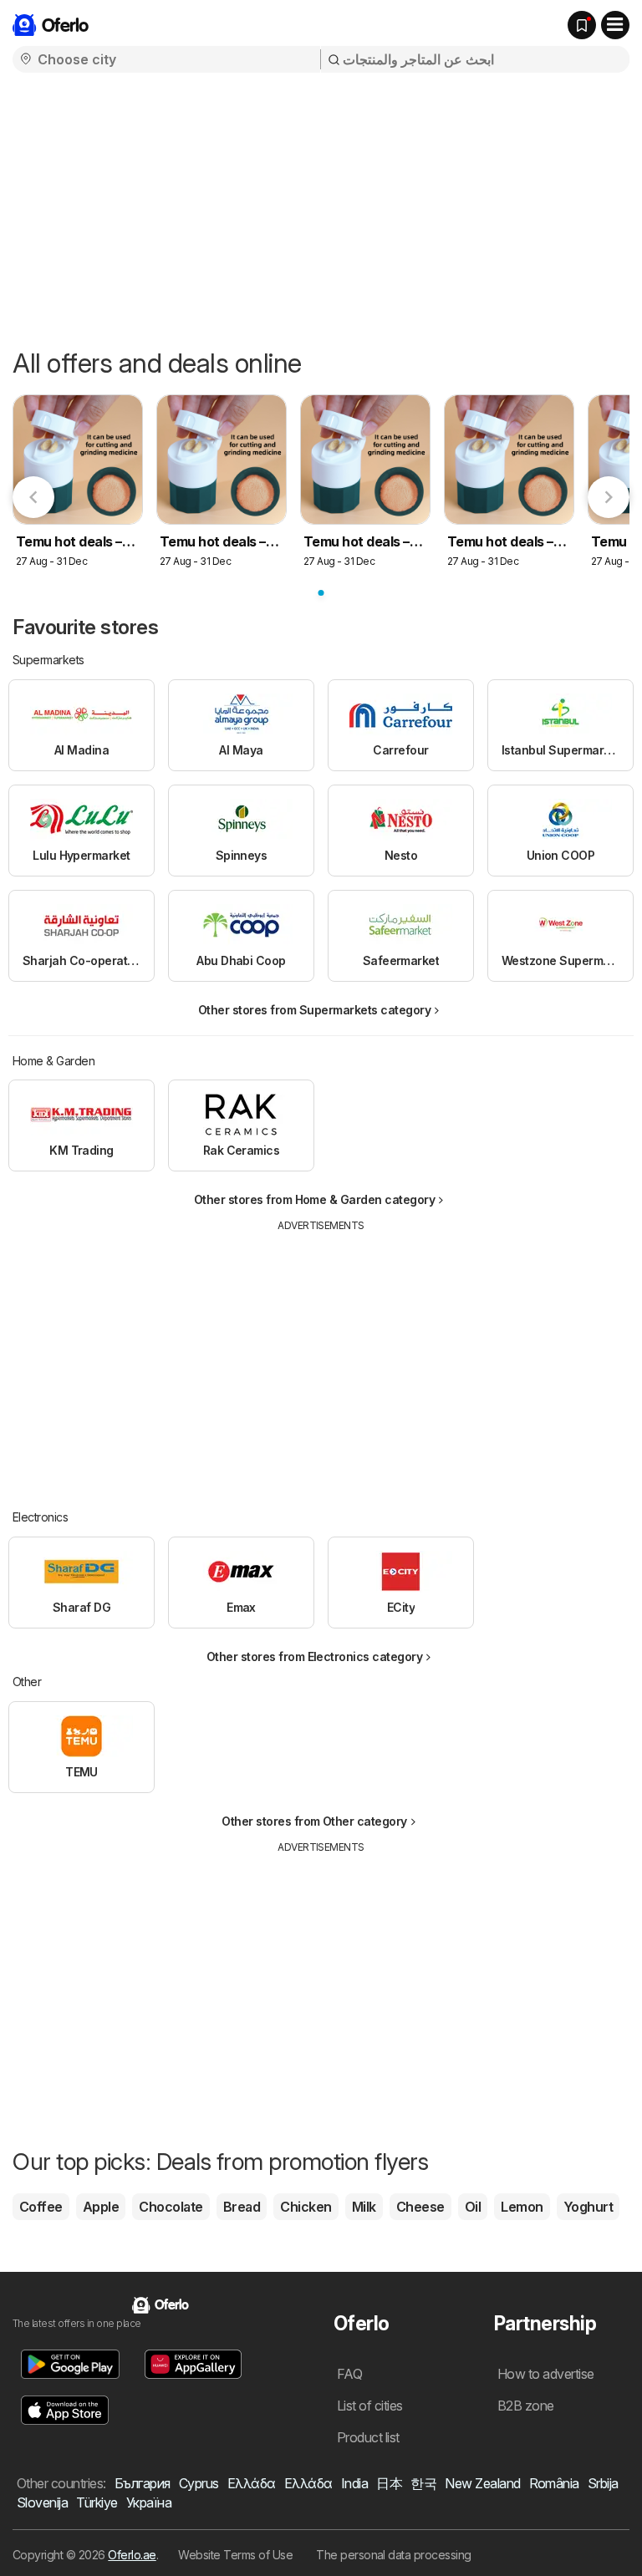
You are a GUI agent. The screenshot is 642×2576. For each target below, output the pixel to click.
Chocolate (171, 2207)
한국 (423, 2483)
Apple (101, 2207)
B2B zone (526, 2406)
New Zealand (482, 2483)
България (143, 2483)
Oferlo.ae (132, 2555)
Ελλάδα (252, 2483)
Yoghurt (588, 2207)
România (554, 2483)
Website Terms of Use (235, 2555)
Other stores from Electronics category (315, 1656)
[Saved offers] (582, 25)
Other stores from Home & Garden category (315, 1199)
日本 (389, 2483)
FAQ (349, 2374)
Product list (368, 2437)
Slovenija (42, 2502)
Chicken (306, 2207)
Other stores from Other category (314, 1821)
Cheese (420, 2207)
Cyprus (199, 2483)
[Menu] (615, 25)
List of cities (370, 2406)
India (354, 2483)
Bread (242, 2207)
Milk (364, 2207)
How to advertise (546, 2374)
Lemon (522, 2207)
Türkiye (97, 2502)
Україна (149, 2502)
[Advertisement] (321, 206)
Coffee (41, 2207)
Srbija (603, 2483)
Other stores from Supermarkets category (314, 1010)
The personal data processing (394, 2555)
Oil (473, 2207)
